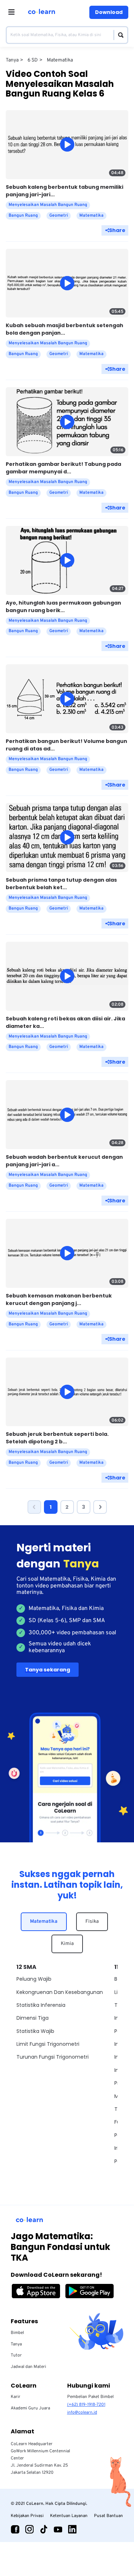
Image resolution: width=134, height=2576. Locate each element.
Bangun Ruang (23, 216)
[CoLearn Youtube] (58, 2529)
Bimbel (17, 2333)
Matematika (44, 1922)
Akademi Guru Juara (30, 2408)
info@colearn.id (82, 2413)
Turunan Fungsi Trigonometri (53, 2057)
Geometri (59, 216)
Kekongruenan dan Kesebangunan (60, 1992)
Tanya (16, 2344)
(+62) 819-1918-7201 (86, 2405)
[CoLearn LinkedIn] (72, 2529)
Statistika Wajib (35, 2031)
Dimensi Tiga (33, 2018)
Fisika (92, 1922)
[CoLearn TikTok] (44, 2529)
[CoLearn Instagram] (29, 2529)
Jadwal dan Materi (28, 2367)
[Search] (119, 35)
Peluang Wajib (34, 1979)
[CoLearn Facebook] (15, 2529)
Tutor (16, 2355)
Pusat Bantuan (108, 2516)
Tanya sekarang (48, 1670)
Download (109, 12)
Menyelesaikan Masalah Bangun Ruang (48, 205)
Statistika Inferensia (41, 2005)
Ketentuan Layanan (69, 2516)
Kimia (67, 1944)
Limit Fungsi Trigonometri (48, 2044)
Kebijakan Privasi (27, 2516)
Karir (16, 2397)
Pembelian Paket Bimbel (90, 2397)
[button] (34, 1507)
